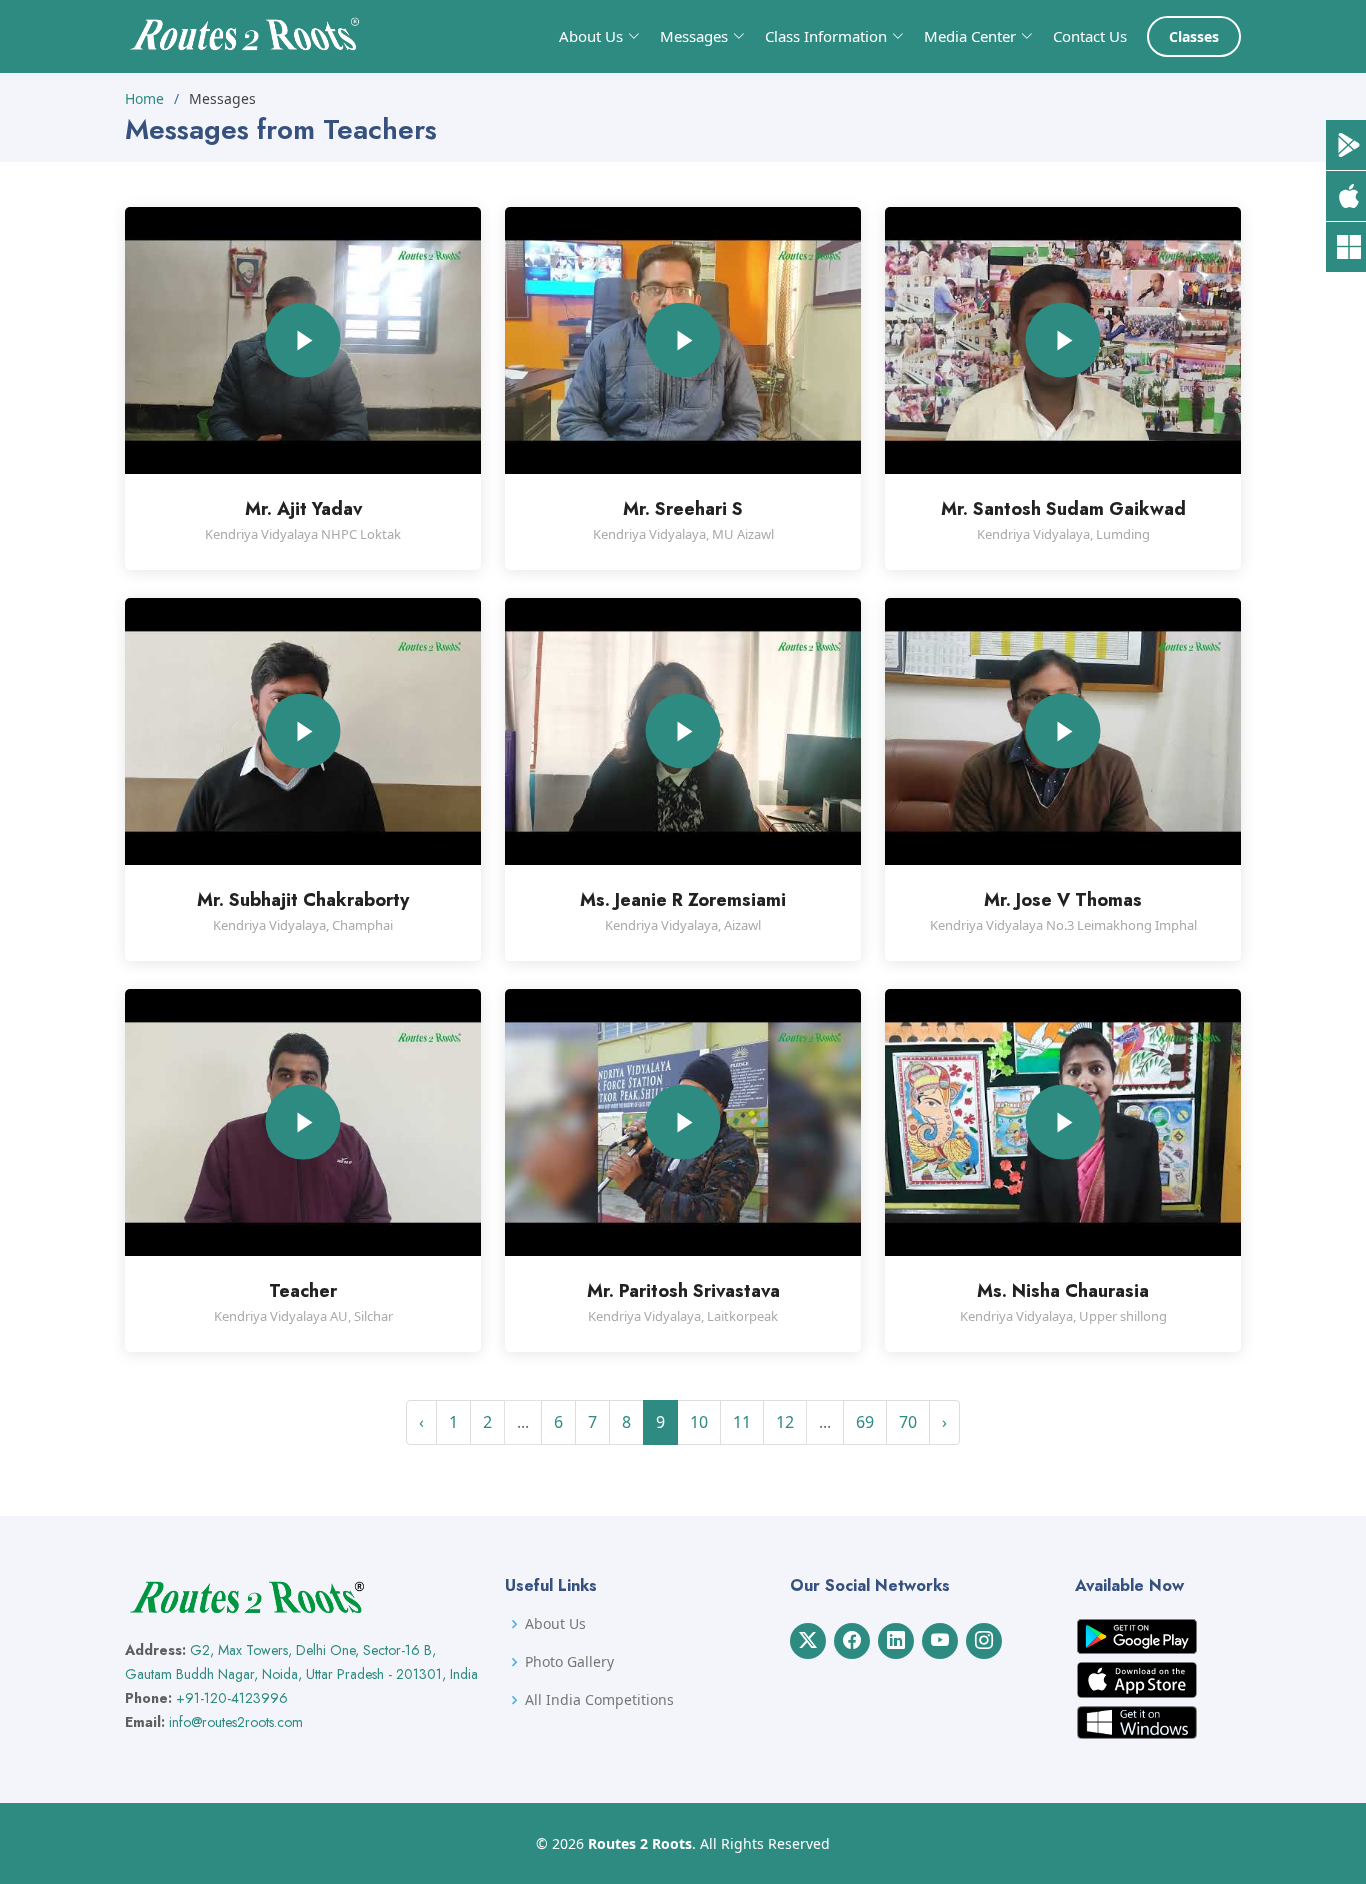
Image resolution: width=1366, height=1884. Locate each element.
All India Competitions (599, 1700)
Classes (1194, 36)
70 (908, 1422)
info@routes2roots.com (236, 1722)
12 (785, 1422)
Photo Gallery (569, 1662)
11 (742, 1422)
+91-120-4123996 (232, 1698)
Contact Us (1090, 36)
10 (699, 1422)
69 (865, 1422)
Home (144, 98)
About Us (555, 1624)
